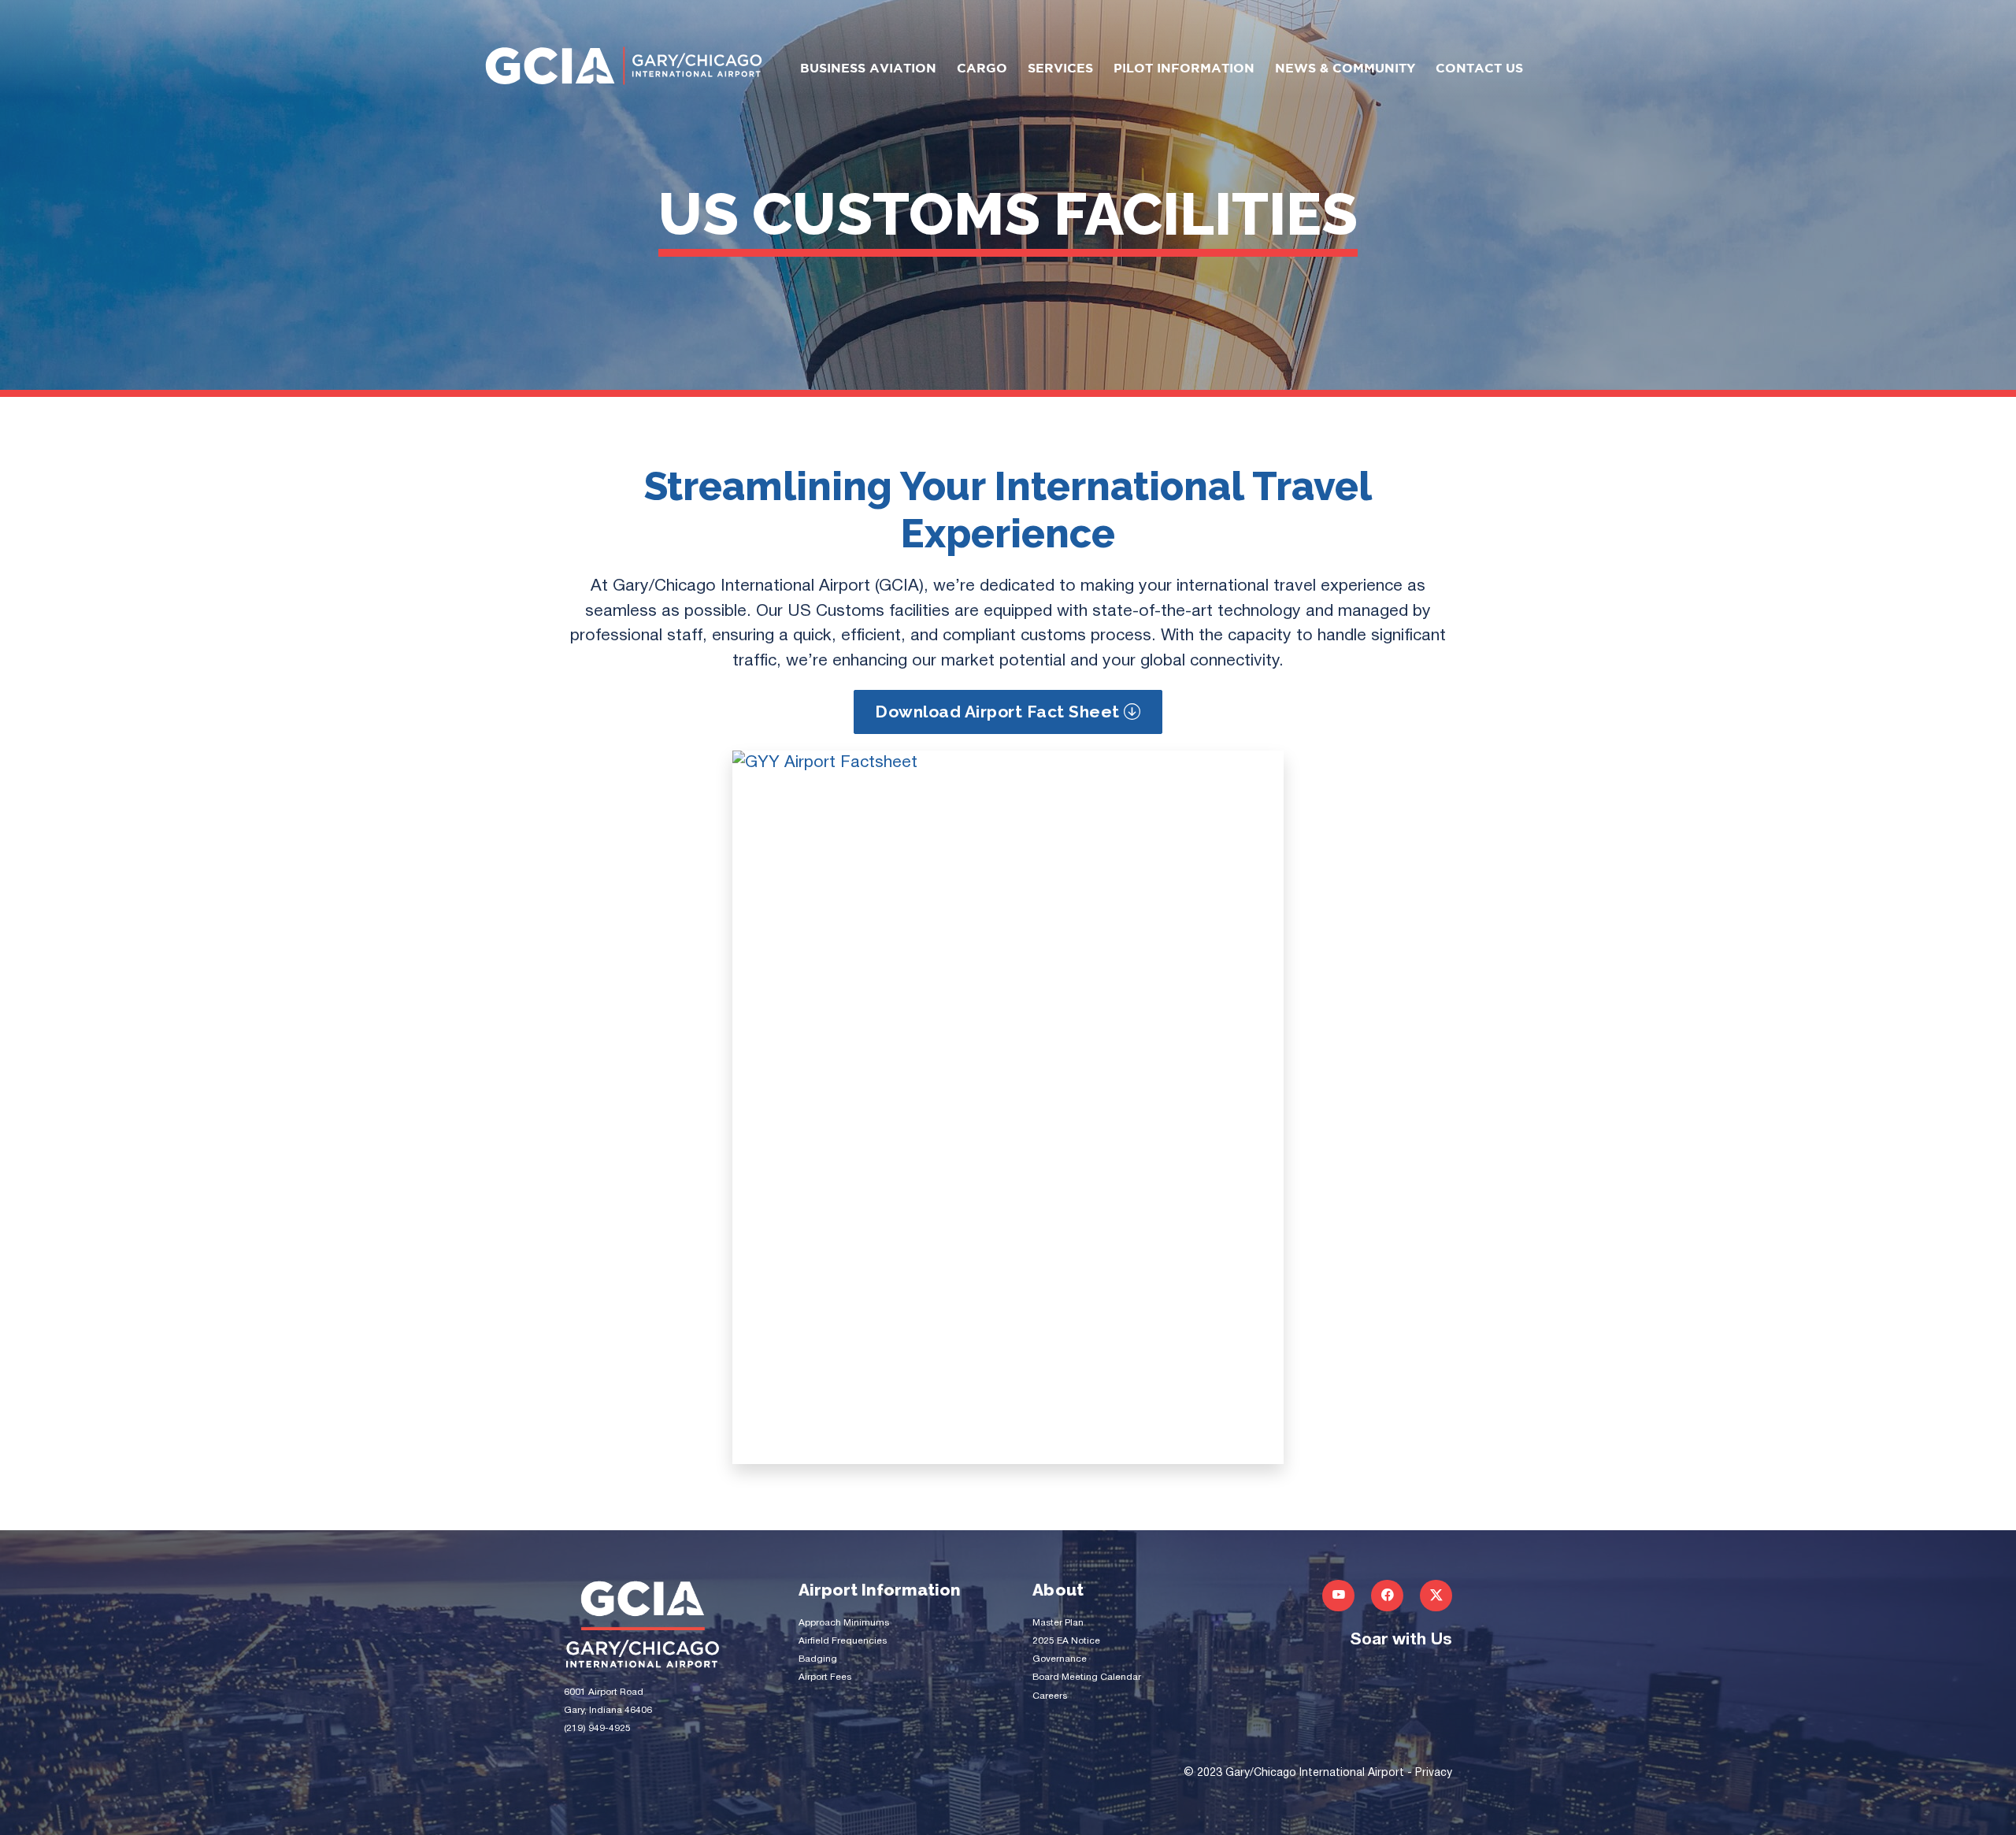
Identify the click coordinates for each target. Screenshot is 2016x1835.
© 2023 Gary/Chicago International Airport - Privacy (1318, 1773)
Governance (1060, 1659)
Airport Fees (825, 1677)
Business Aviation (868, 69)
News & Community (1345, 69)
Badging (818, 1659)
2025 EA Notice (1066, 1641)
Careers (1050, 1696)
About (1058, 1590)
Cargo (982, 69)
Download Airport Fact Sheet (999, 712)
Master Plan (1058, 1623)
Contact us (1479, 69)
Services (1060, 69)
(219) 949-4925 (597, 1728)
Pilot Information (1184, 69)
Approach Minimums (844, 1623)
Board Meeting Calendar (1087, 1677)
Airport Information (880, 1590)
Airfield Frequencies (843, 1641)
